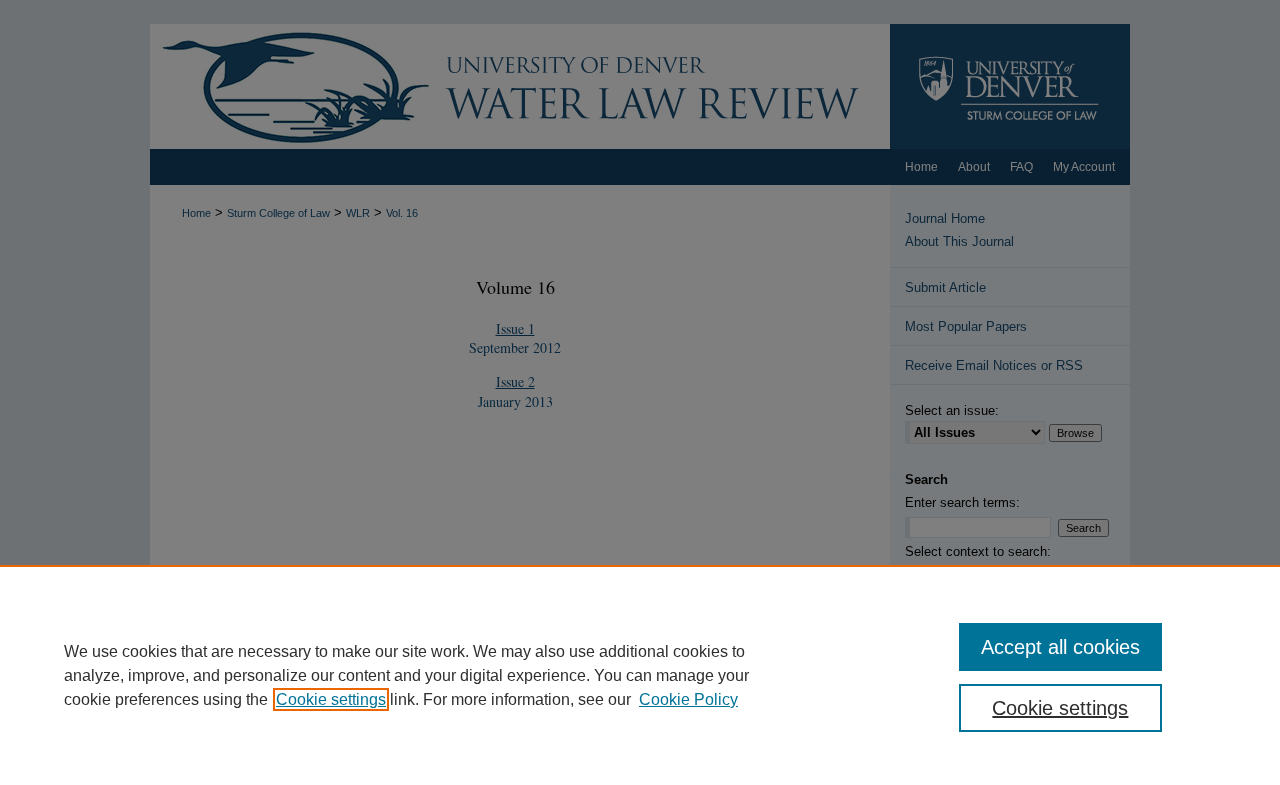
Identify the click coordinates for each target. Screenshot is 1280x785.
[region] (640, 675)
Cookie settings (331, 699)
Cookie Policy (688, 699)
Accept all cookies (1060, 647)
